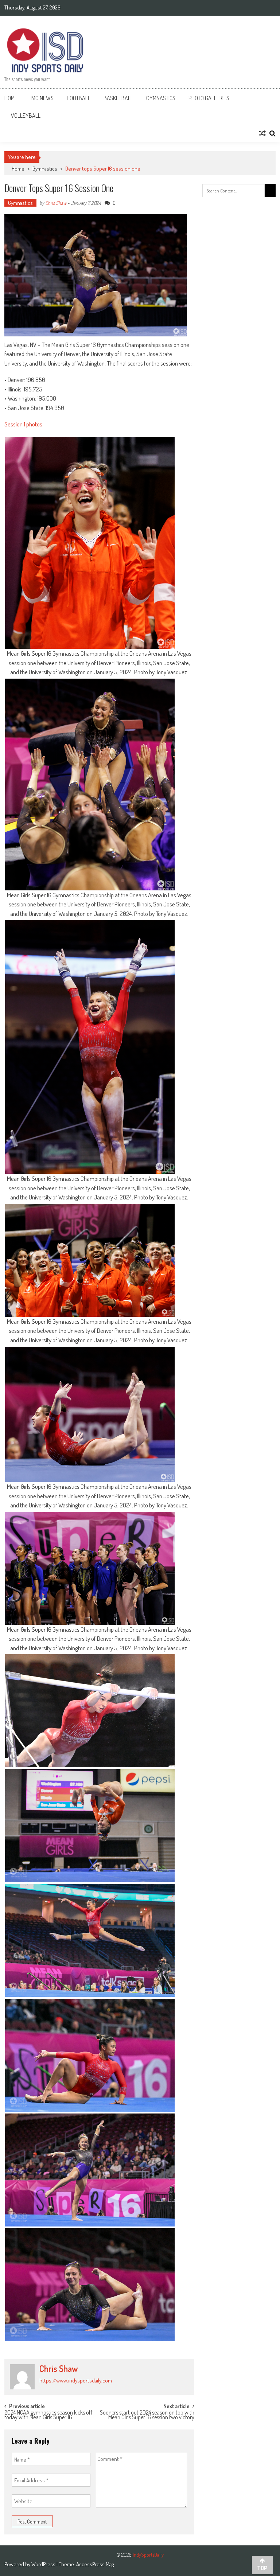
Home (11, 98)
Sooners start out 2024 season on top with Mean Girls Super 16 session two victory (147, 2415)
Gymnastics (161, 98)
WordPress (44, 2564)
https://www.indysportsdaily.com (76, 2380)
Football (79, 98)
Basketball (118, 98)
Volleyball (26, 116)
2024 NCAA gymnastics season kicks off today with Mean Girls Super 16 (48, 2415)
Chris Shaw (56, 203)
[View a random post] (262, 133)
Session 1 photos (23, 424)
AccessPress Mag (95, 2564)
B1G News (42, 98)
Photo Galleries (209, 98)
